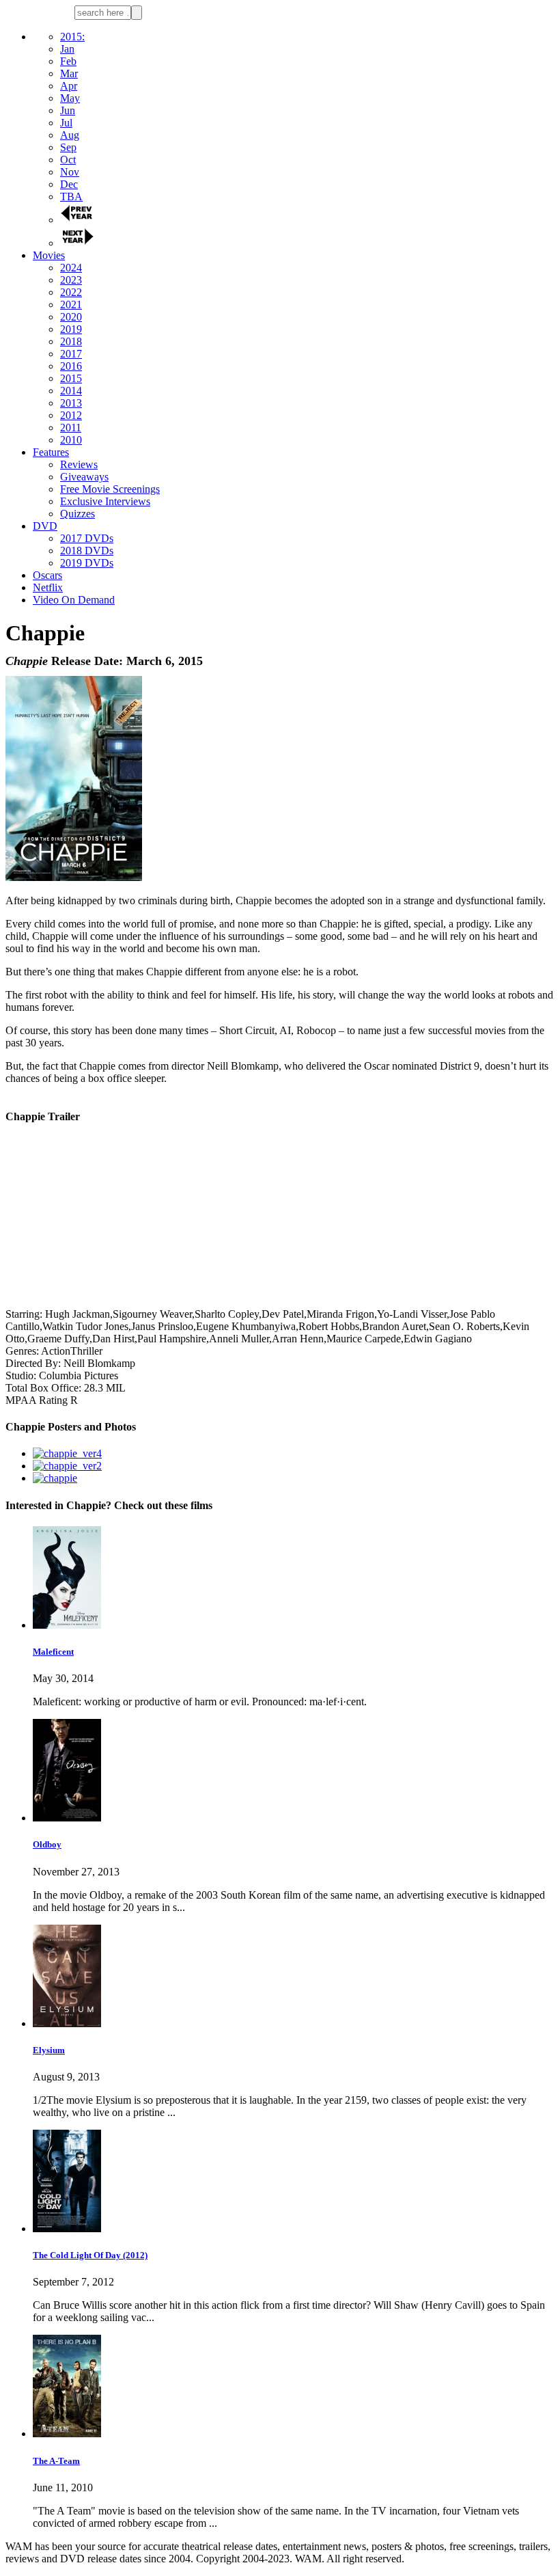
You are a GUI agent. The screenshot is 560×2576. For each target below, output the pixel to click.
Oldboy (47, 1844)
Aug (70, 135)
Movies (49, 255)
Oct (68, 160)
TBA (71, 196)
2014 (71, 391)
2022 (71, 292)
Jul (66, 123)
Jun (68, 110)
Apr (69, 86)
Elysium (49, 2050)
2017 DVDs (87, 538)
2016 (71, 366)
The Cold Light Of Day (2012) (90, 2255)
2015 (71, 378)
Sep (68, 147)
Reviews (79, 464)
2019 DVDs (87, 563)
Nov (70, 172)
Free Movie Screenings (110, 489)
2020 (71, 317)
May (70, 98)
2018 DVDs (87, 551)
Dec (69, 184)
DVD (45, 526)
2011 (71, 428)
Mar (69, 73)
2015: (72, 37)
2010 (71, 440)
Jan (67, 49)
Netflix (48, 587)
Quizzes (78, 514)
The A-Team (56, 2461)
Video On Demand (74, 600)
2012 (71, 415)
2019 (71, 329)
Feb (68, 61)
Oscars (47, 575)
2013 (71, 403)
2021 (71, 304)
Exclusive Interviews (105, 501)
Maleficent (53, 1652)
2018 (71, 341)
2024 (71, 268)
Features (51, 452)
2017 (71, 354)
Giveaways (84, 477)
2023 (71, 280)
